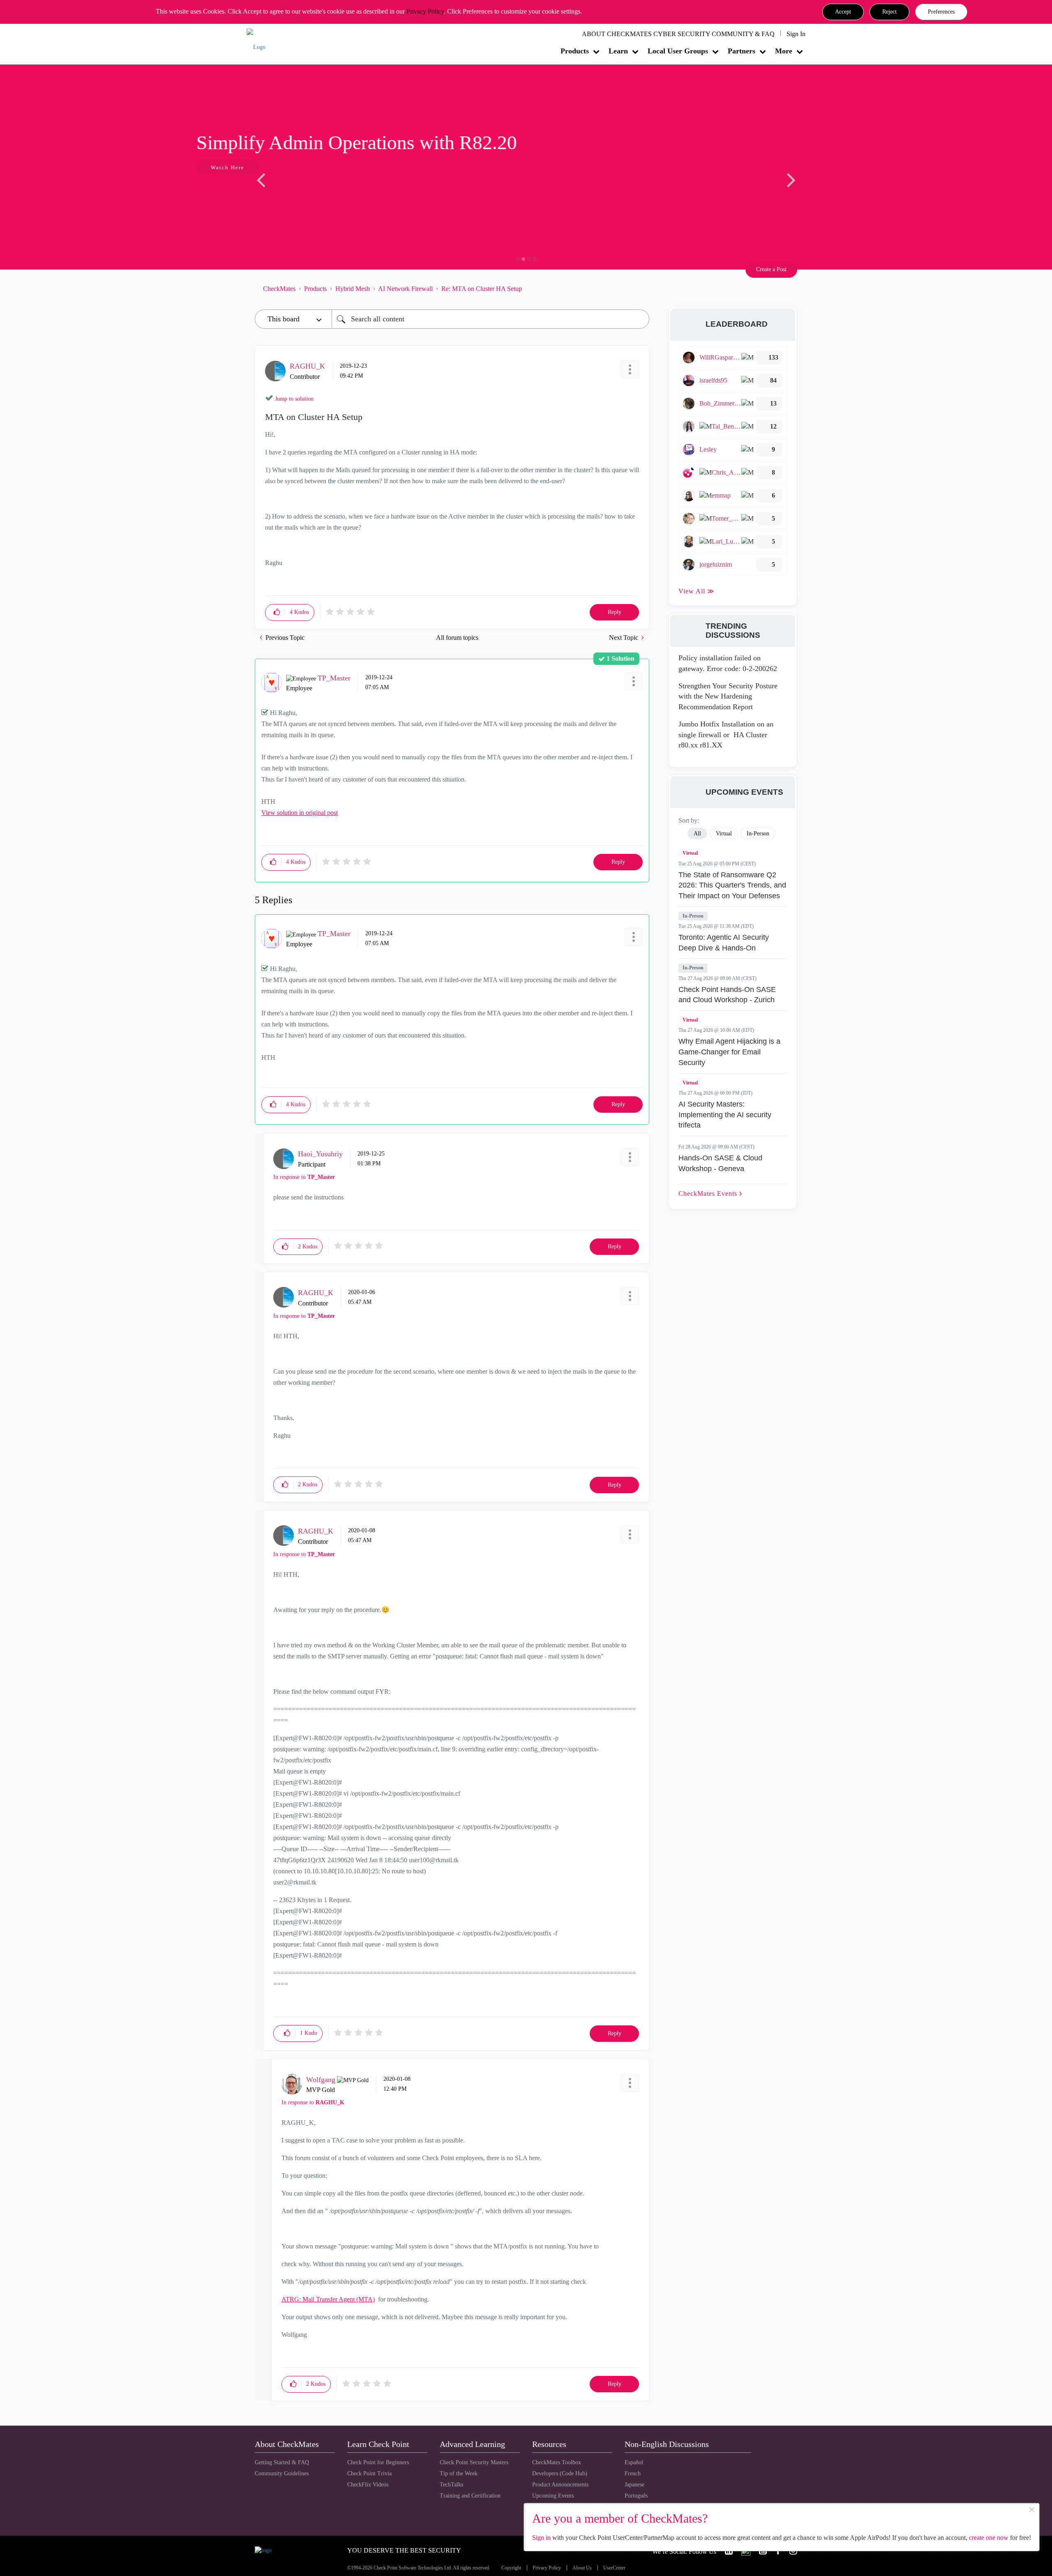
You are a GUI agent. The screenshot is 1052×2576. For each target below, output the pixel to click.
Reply (615, 612)
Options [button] (639, 288)
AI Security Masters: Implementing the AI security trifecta (725, 1115)
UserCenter (614, 2568)
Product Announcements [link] (560, 2485)
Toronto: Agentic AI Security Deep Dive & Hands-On (724, 943)
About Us (582, 2568)
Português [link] (636, 2496)
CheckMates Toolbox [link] (557, 2462)
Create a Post (771, 269)
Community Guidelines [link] (282, 2473)
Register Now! (313, 193)
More (784, 51)
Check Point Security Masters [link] (474, 2462)
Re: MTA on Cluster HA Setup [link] (482, 289)
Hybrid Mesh (353, 289)
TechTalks (451, 2485)
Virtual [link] (724, 834)
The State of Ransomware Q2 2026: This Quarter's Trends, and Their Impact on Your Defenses (732, 885)
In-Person (693, 916)
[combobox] (490, 319)
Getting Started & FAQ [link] (282, 2462)
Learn (618, 51)
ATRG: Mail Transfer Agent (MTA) (328, 2299)
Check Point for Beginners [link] (378, 2462)
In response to (304, 1177)
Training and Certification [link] (470, 2496)
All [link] (697, 834)
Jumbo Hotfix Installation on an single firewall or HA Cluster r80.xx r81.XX (726, 735)
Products (575, 51)
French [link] (633, 2473)
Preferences (941, 12)
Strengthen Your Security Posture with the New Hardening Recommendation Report (728, 696)
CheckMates (279, 289)
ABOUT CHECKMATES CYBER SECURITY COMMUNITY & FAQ (678, 34)
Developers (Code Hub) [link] (560, 2473)
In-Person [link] (758, 834)
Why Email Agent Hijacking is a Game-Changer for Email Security (729, 1052)
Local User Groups (678, 51)
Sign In (796, 34)
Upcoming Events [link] (553, 2496)
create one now (989, 2538)
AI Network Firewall (405, 289)
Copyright (511, 2568)
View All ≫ (697, 591)
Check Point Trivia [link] (369, 2473)
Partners (742, 51)
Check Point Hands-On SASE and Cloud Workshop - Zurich (727, 995)
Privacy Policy (425, 11)
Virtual (690, 853)
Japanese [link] (634, 2485)
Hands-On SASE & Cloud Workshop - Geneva (720, 1163)
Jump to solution (294, 399)
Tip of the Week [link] (459, 2473)
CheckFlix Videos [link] (368, 2485)
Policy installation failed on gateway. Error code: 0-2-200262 (728, 663)
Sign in (541, 2538)
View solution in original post (300, 813)
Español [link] (634, 2462)
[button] (843, 12)
